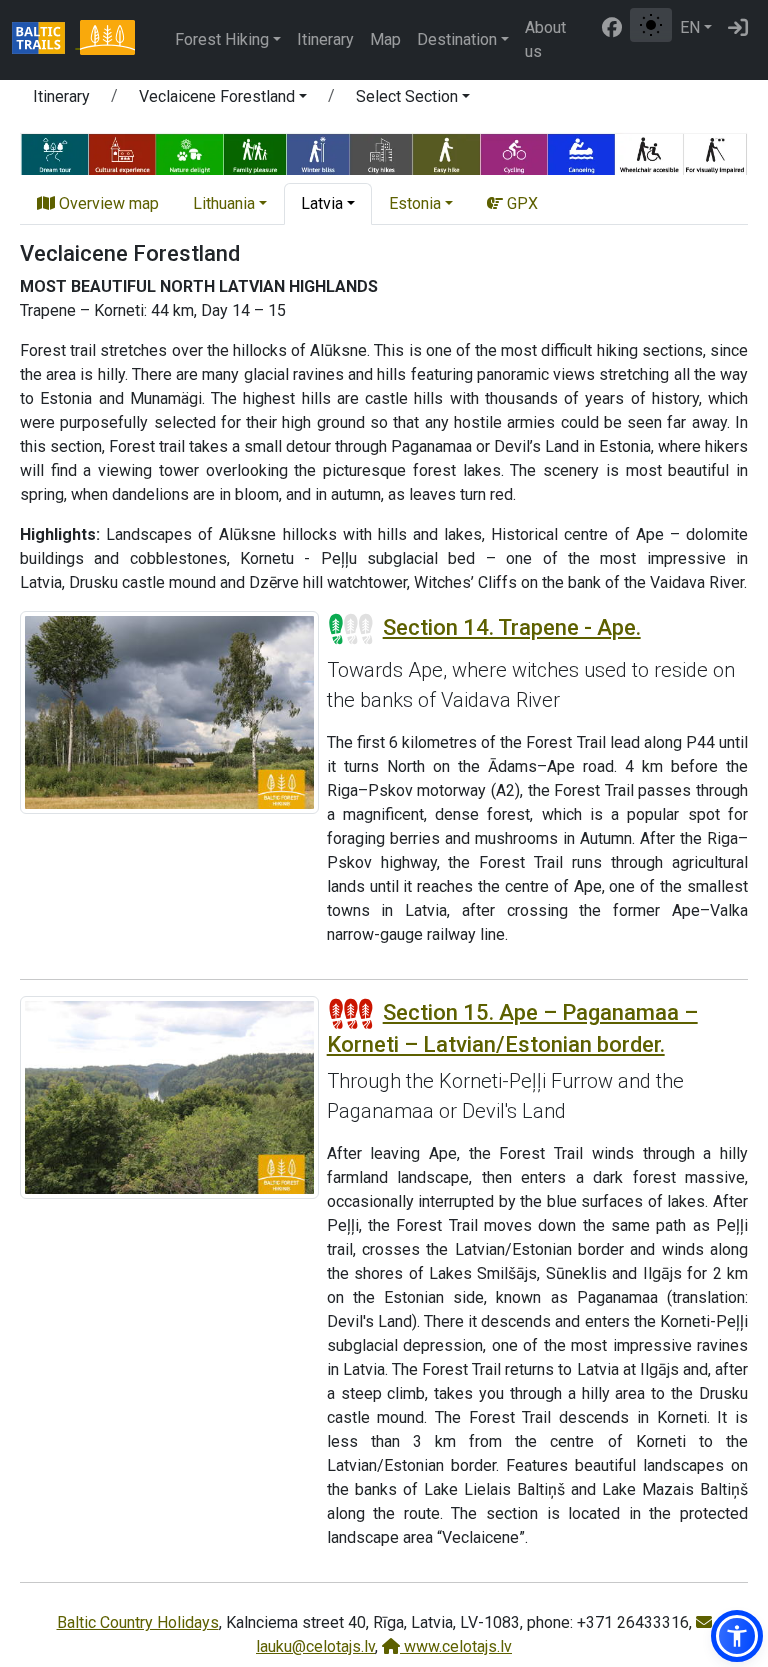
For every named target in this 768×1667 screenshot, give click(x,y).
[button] (223, 100)
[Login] (738, 28)
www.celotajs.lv (456, 1646)
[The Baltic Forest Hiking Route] (107, 40)
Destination (457, 39)
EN (690, 27)
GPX (520, 203)
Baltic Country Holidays (138, 1622)
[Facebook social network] (612, 28)
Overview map (107, 203)
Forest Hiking (222, 39)
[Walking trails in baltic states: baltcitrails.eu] (46, 40)
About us (545, 39)
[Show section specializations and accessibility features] (384, 152)
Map (385, 39)
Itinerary (325, 39)
